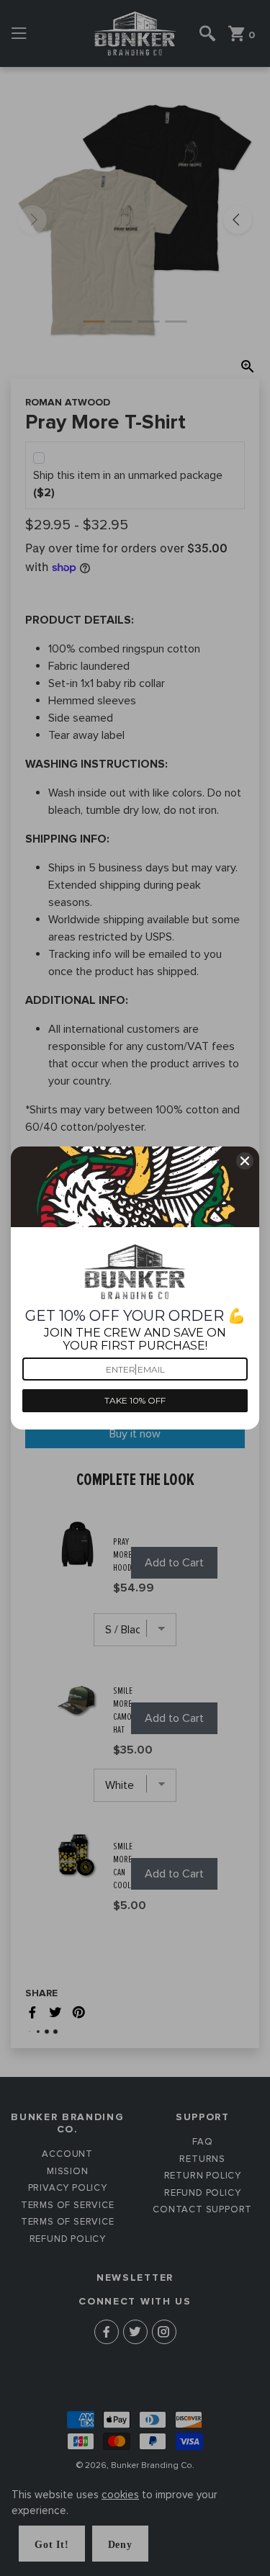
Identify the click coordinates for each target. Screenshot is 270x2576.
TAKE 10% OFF (135, 1400)
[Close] (245, 1161)
